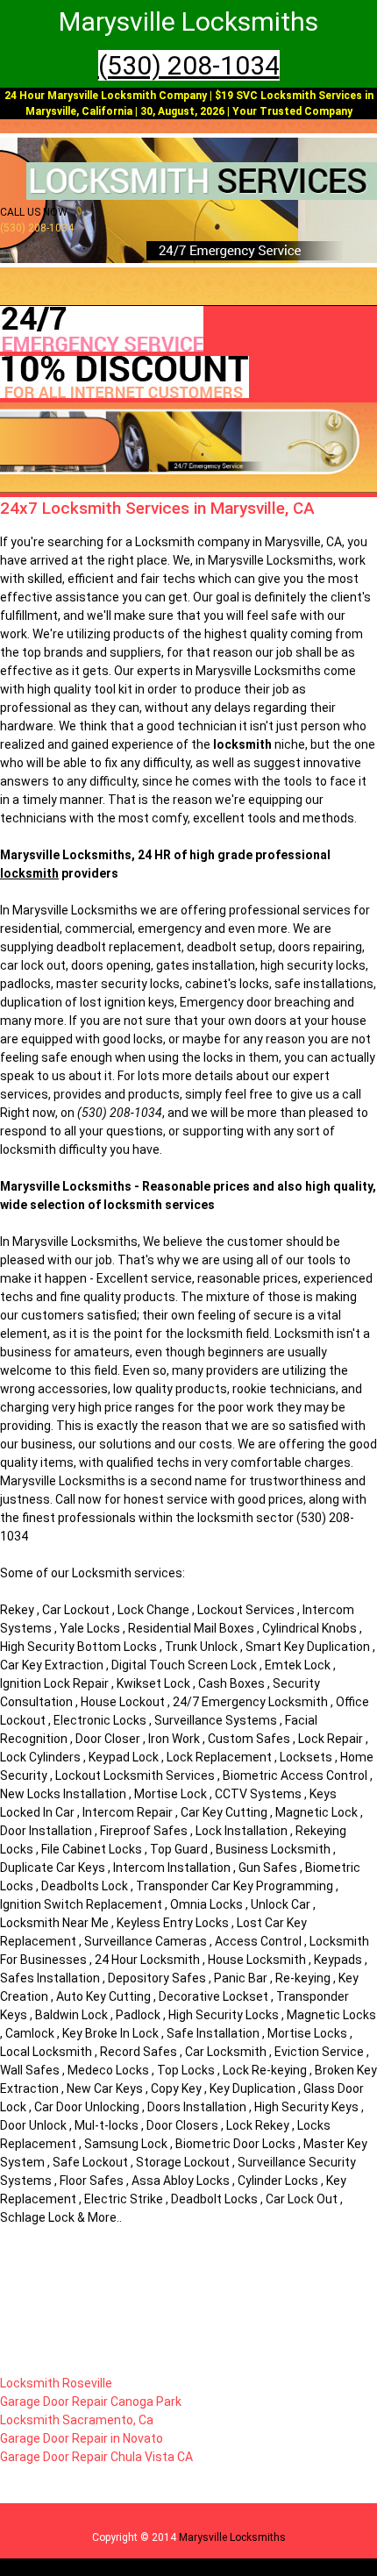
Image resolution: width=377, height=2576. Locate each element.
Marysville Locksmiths (232, 2537)
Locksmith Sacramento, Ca (77, 2420)
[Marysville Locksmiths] (202, 196)
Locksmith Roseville (56, 2383)
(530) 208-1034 (189, 65)
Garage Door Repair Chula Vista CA (96, 2457)
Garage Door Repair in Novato (82, 2438)
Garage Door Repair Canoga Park (91, 2402)
